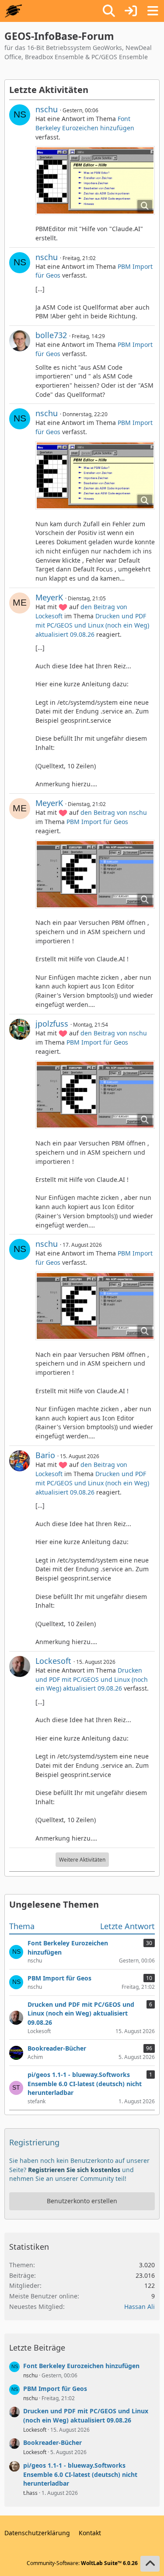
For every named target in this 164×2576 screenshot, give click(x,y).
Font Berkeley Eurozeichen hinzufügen (85, 123)
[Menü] (153, 11)
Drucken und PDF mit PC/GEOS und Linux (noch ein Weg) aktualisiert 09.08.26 (92, 625)
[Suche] (109, 11)
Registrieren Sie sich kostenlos (74, 2170)
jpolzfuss (52, 1024)
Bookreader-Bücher (52, 2442)
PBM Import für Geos (97, 822)
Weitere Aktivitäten (82, 1860)
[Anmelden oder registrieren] (131, 11)
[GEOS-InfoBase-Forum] (13, 11)
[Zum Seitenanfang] (150, 2564)
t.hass (30, 2493)
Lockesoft (53, 1661)
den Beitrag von (114, 812)
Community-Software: (82, 2563)
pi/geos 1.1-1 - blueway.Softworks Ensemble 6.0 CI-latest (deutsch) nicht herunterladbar (80, 2474)
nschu (47, 109)
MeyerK (49, 597)
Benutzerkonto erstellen (82, 2201)
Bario (45, 1455)
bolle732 (51, 335)
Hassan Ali (140, 2307)
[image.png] (95, 180)
